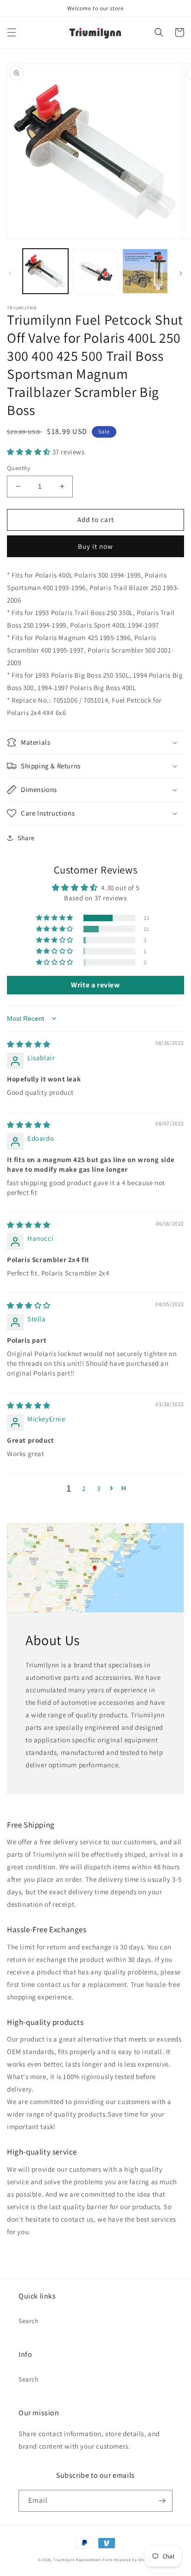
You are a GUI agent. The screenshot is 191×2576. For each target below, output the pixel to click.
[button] (12, 32)
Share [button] (26, 838)
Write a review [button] (95, 985)
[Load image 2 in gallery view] (95, 271)
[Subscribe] (162, 2501)
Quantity (19, 468)
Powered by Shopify (134, 2560)
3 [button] (99, 1488)
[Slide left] (10, 273)
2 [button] (84, 1488)
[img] (29, 1044)
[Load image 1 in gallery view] (45, 271)
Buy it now (95, 546)
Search (29, 2321)
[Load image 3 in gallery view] (145, 271)
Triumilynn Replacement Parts (83, 2560)
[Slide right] (181, 273)
